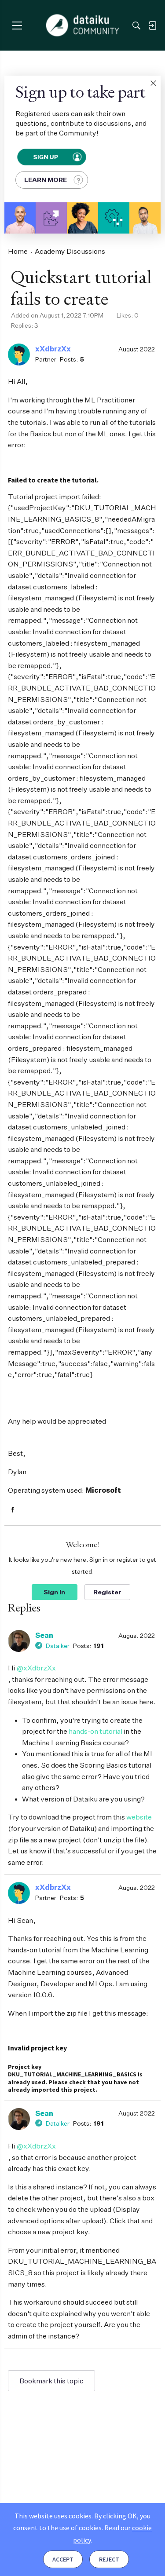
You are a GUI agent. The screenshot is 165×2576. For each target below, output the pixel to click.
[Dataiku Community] (82, 26)
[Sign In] (152, 26)
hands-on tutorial (95, 1731)
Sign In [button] (54, 1592)
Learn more (46, 180)
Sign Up (46, 157)
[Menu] (17, 25)
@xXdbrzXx (36, 1668)
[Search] (136, 26)
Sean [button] (44, 1635)
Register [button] (107, 1592)
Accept (63, 2559)
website (139, 1817)
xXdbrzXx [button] (53, 349)
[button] (153, 83)
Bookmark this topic (51, 2381)
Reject (109, 2559)
